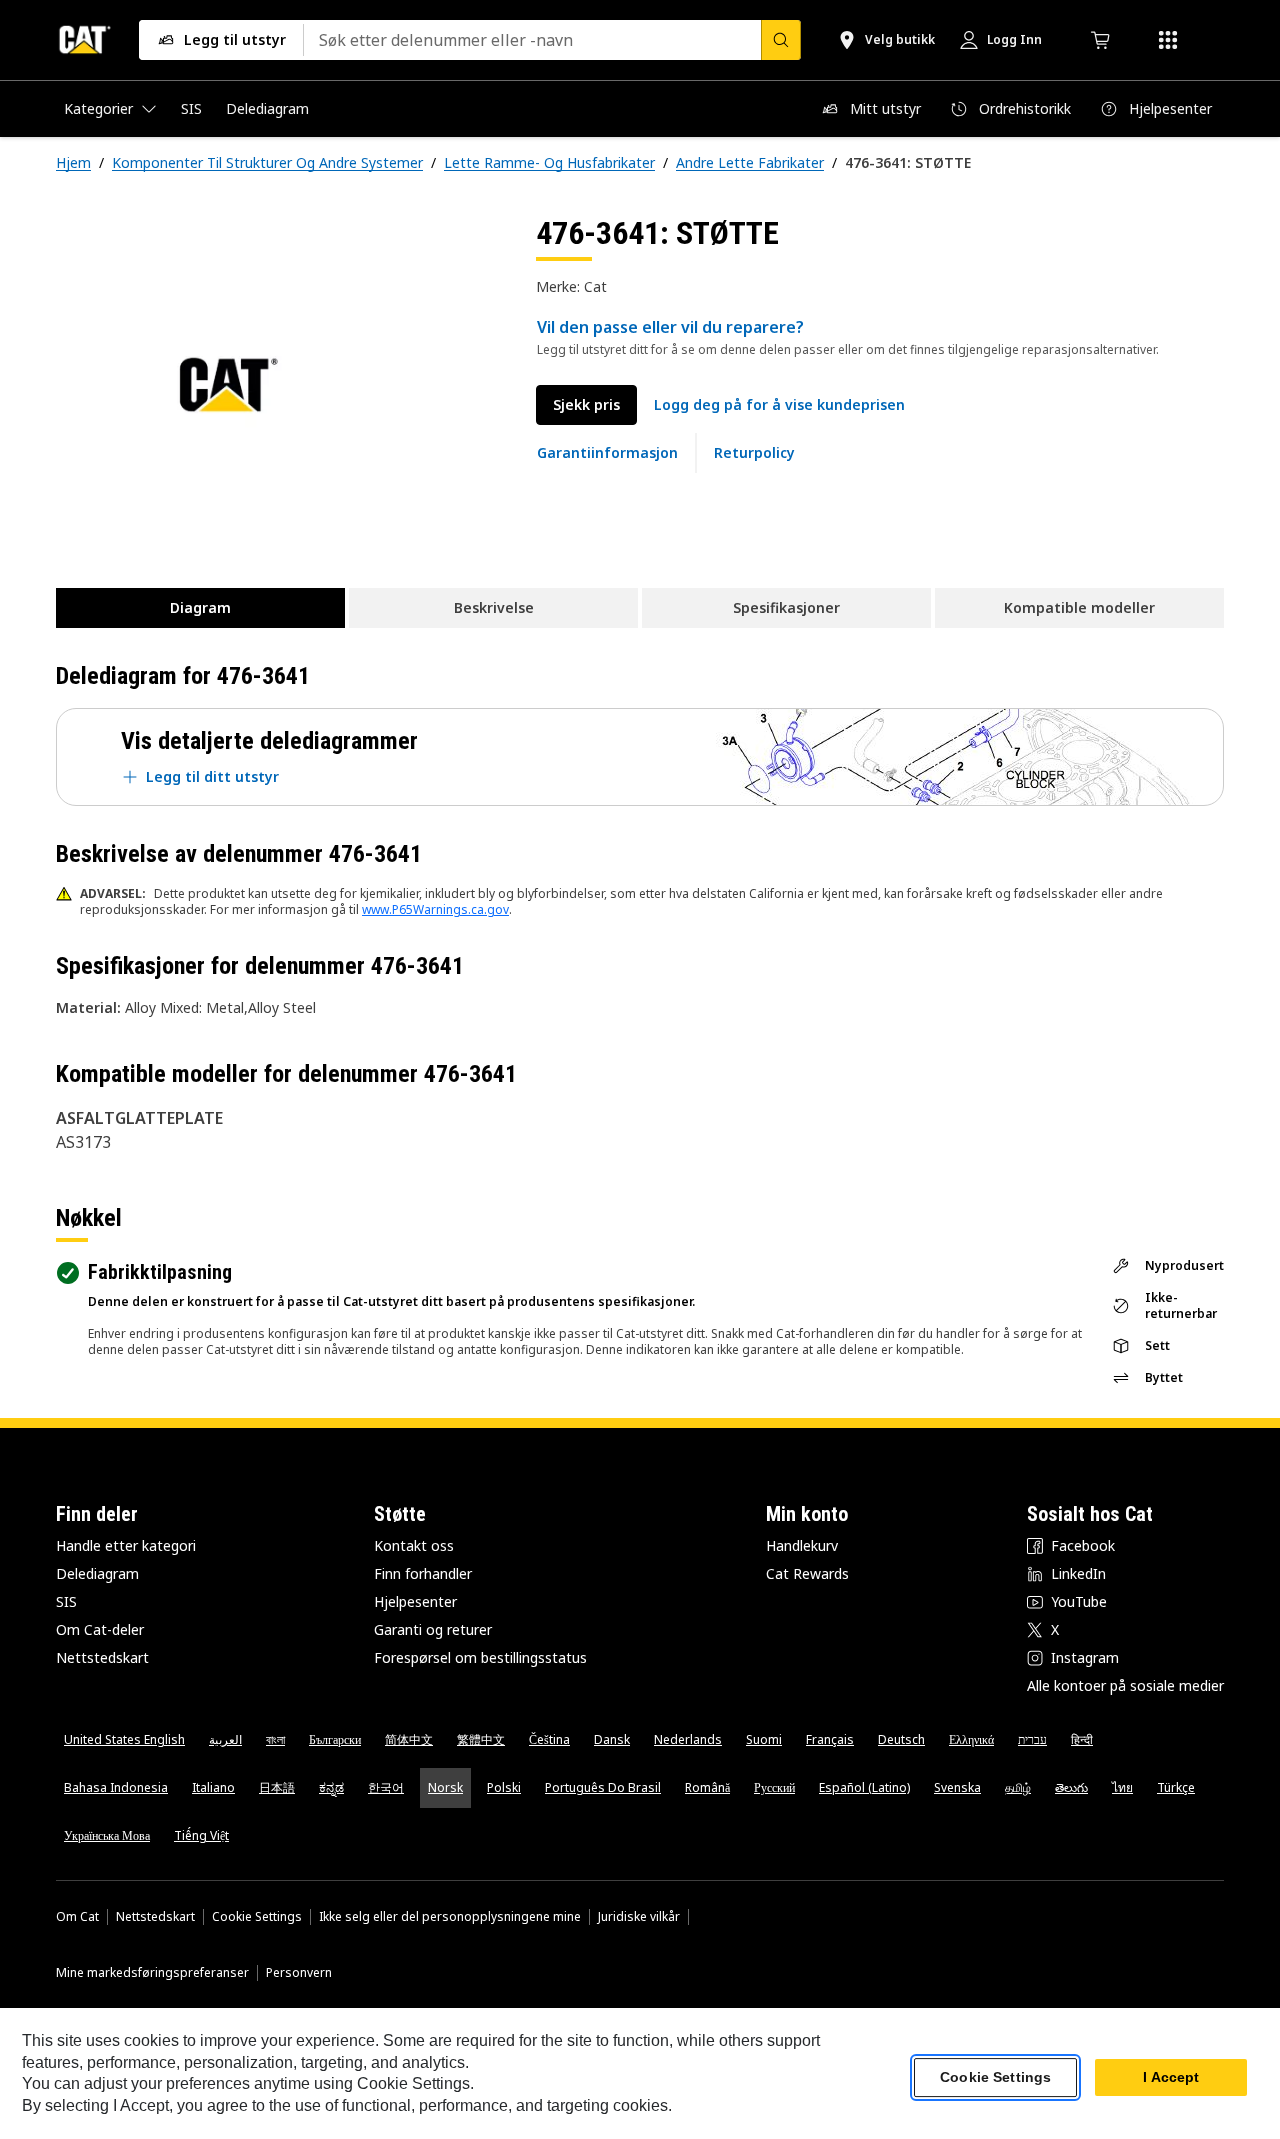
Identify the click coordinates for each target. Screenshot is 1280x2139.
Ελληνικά (971, 1739)
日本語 (277, 1787)
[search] (781, 40)
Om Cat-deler (100, 1629)
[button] (779, 405)
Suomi (764, 1739)
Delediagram (97, 1573)
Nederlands (688, 1739)
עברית (1032, 1739)
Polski (504, 1787)
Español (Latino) (864, 1787)
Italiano (213, 1787)
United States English (124, 1739)
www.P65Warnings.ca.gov (435, 909)
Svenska (957, 1787)
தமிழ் (1018, 1787)
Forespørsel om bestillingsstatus (480, 1657)
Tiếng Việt (201, 1835)
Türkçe (1176, 1787)
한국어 (386, 1787)
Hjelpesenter (415, 1601)
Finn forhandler (423, 1573)
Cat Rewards (807, 1573)
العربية (225, 1739)
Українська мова (107, 1835)
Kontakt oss (414, 1545)
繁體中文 (481, 1739)
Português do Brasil (603, 1787)
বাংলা (275, 1739)
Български (335, 1739)
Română (707, 1787)
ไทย (1122, 1787)
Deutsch (901, 1739)
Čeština (549, 1739)
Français (830, 1739)
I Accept (1171, 2078)
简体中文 (409, 1739)
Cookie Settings (257, 1917)
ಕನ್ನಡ (331, 1787)
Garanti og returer (433, 1629)
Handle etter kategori (126, 1545)
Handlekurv (802, 1545)
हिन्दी (1082, 1739)
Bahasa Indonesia (116, 1787)
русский (774, 1787)
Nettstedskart (102, 1657)
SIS (66, 1601)
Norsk (445, 1787)
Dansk (612, 1739)
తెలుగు (1071, 1787)
